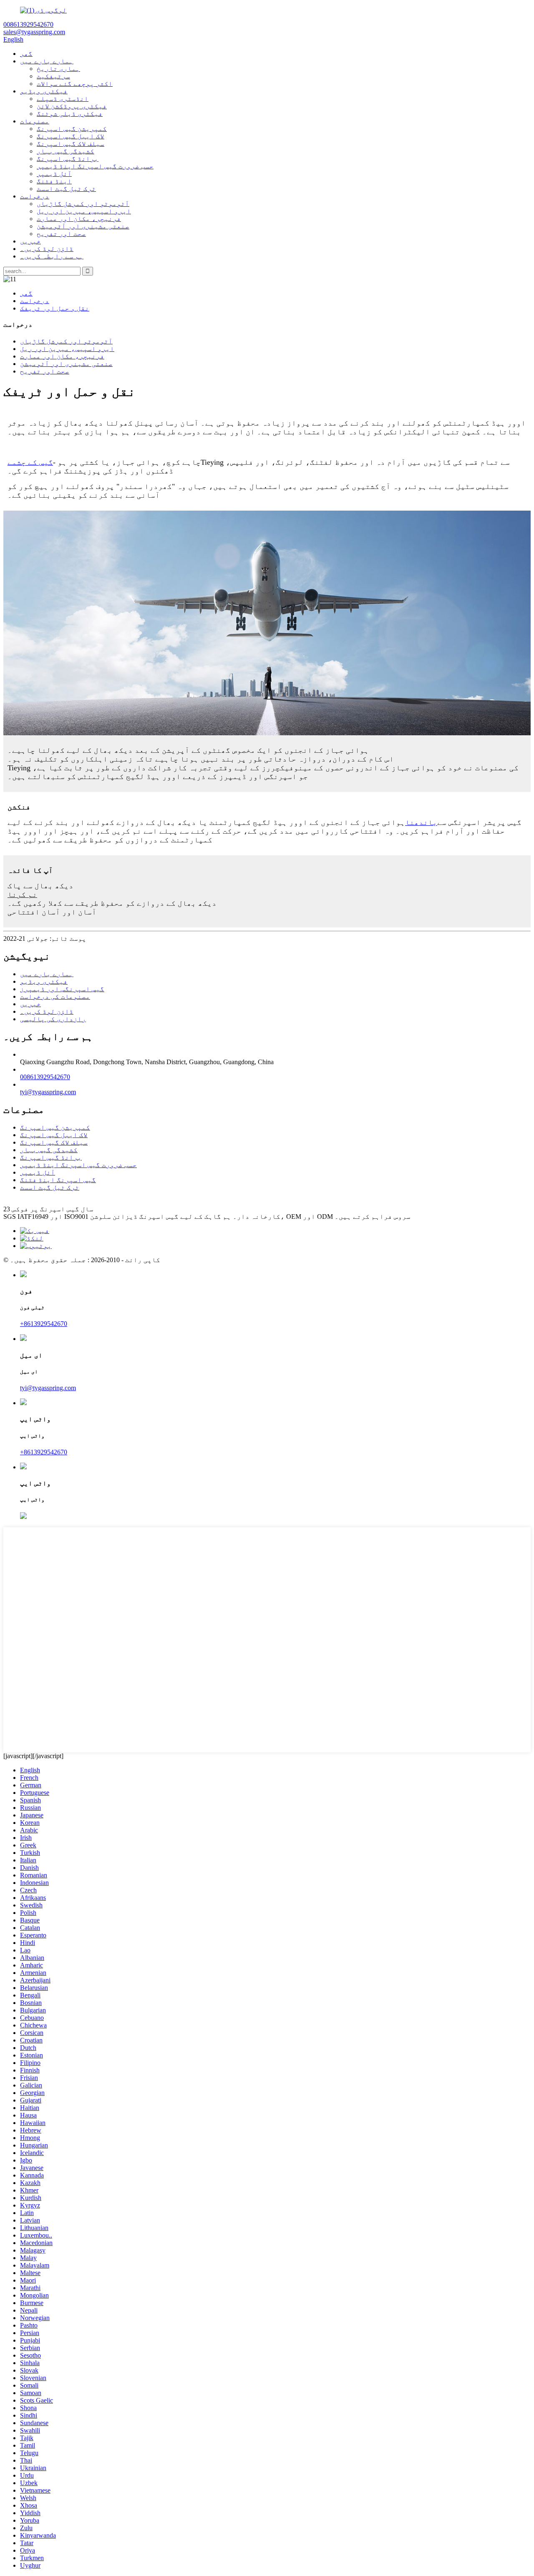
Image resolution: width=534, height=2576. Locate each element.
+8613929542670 (44, 1324)
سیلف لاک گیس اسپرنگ (71, 144)
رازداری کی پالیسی (53, 1019)
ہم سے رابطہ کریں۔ (52, 256)
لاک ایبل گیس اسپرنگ (71, 136)
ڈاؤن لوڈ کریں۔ (47, 249)
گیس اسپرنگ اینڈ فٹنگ (58, 1180)
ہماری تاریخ (58, 69)
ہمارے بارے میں (47, 61)
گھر (26, 54)
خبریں (30, 241)
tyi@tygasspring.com (48, 1092)
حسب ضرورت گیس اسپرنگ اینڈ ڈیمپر (95, 166)
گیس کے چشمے (30, 462)
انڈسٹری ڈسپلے (63, 99)
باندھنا (421, 822)
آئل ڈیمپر (54, 174)
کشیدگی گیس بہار (65, 151)
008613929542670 (45, 1077)
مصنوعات (35, 121)
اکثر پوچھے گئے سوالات (75, 84)
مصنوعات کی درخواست (55, 996)
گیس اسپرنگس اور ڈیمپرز (62, 989)
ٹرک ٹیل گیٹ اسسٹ (66, 189)
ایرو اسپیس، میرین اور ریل (84, 211)
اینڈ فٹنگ (54, 181)
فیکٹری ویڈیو (44, 91)
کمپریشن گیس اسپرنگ (72, 129)
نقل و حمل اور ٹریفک (55, 308)
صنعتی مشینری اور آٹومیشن (83, 226)
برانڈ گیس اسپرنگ (68, 159)
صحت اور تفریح (61, 234)
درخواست (35, 196)
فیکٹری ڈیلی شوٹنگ (70, 114)
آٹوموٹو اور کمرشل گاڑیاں (83, 204)
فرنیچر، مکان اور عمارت (79, 219)
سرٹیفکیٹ (53, 76)
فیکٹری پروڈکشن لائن (72, 106)
